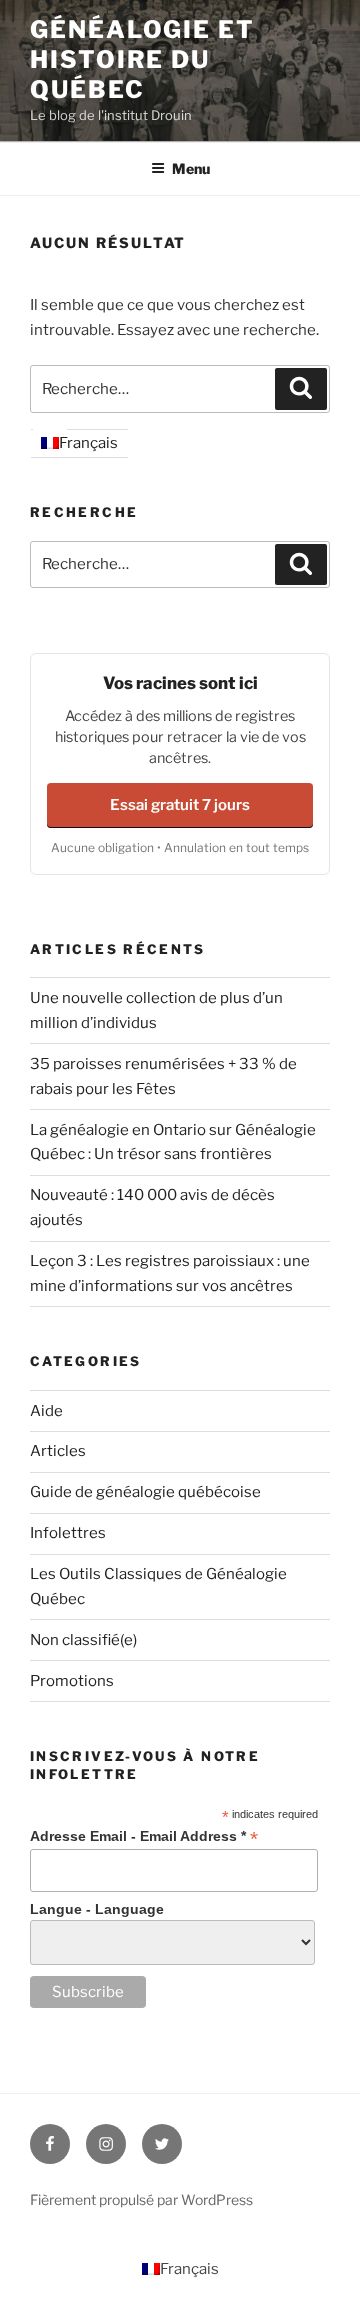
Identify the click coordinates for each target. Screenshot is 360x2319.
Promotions (72, 1681)
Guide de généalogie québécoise (145, 1492)
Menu (191, 168)
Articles (58, 1451)
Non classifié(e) (83, 1640)
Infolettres (68, 1533)
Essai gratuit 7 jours (180, 805)
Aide (46, 1411)
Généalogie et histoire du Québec (142, 59)
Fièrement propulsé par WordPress (141, 2199)
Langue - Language (97, 1909)
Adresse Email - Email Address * (144, 1836)
